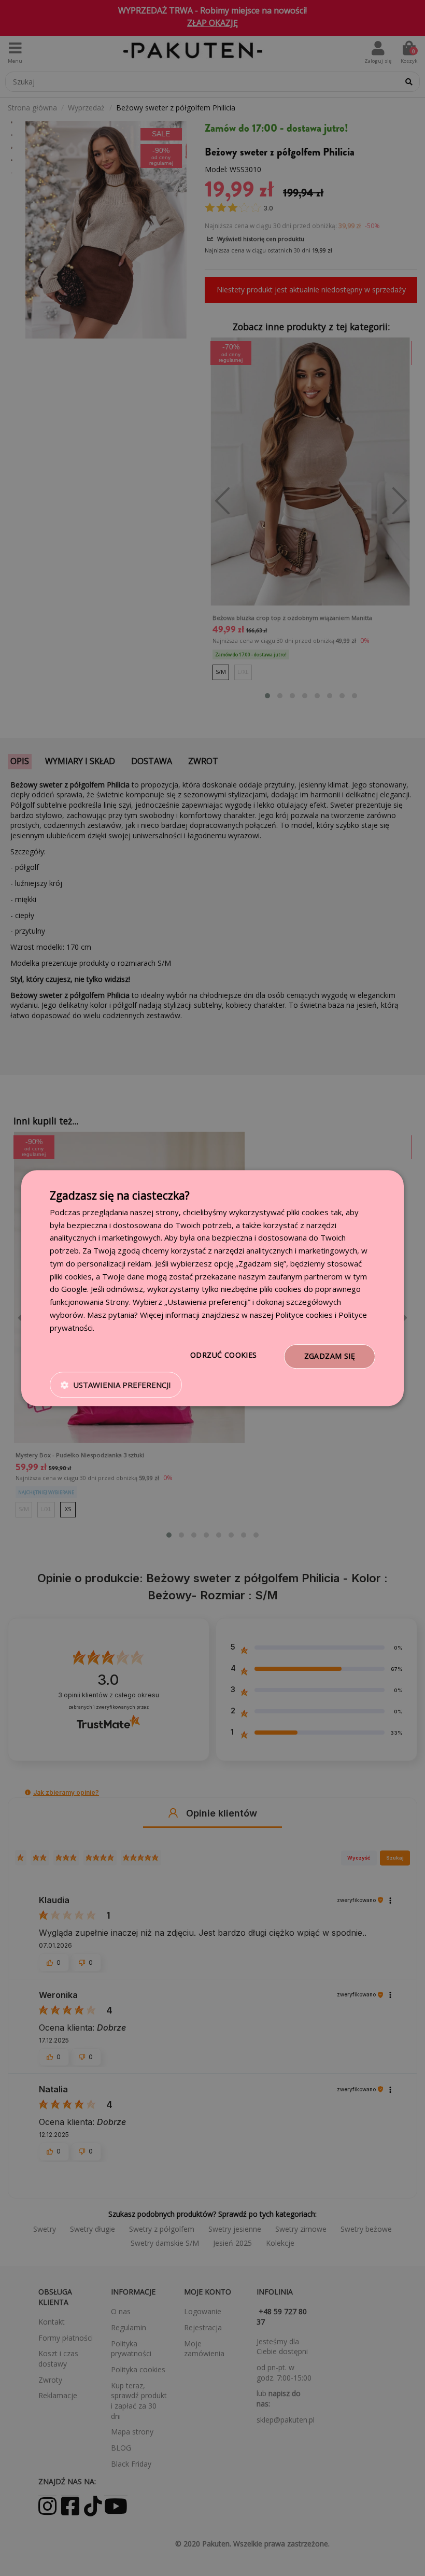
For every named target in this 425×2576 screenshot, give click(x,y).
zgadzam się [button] (330, 1356)
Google (74, 1289)
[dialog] (212, 1288)
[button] (116, 1385)
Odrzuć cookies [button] (224, 1355)
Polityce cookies (304, 1315)
